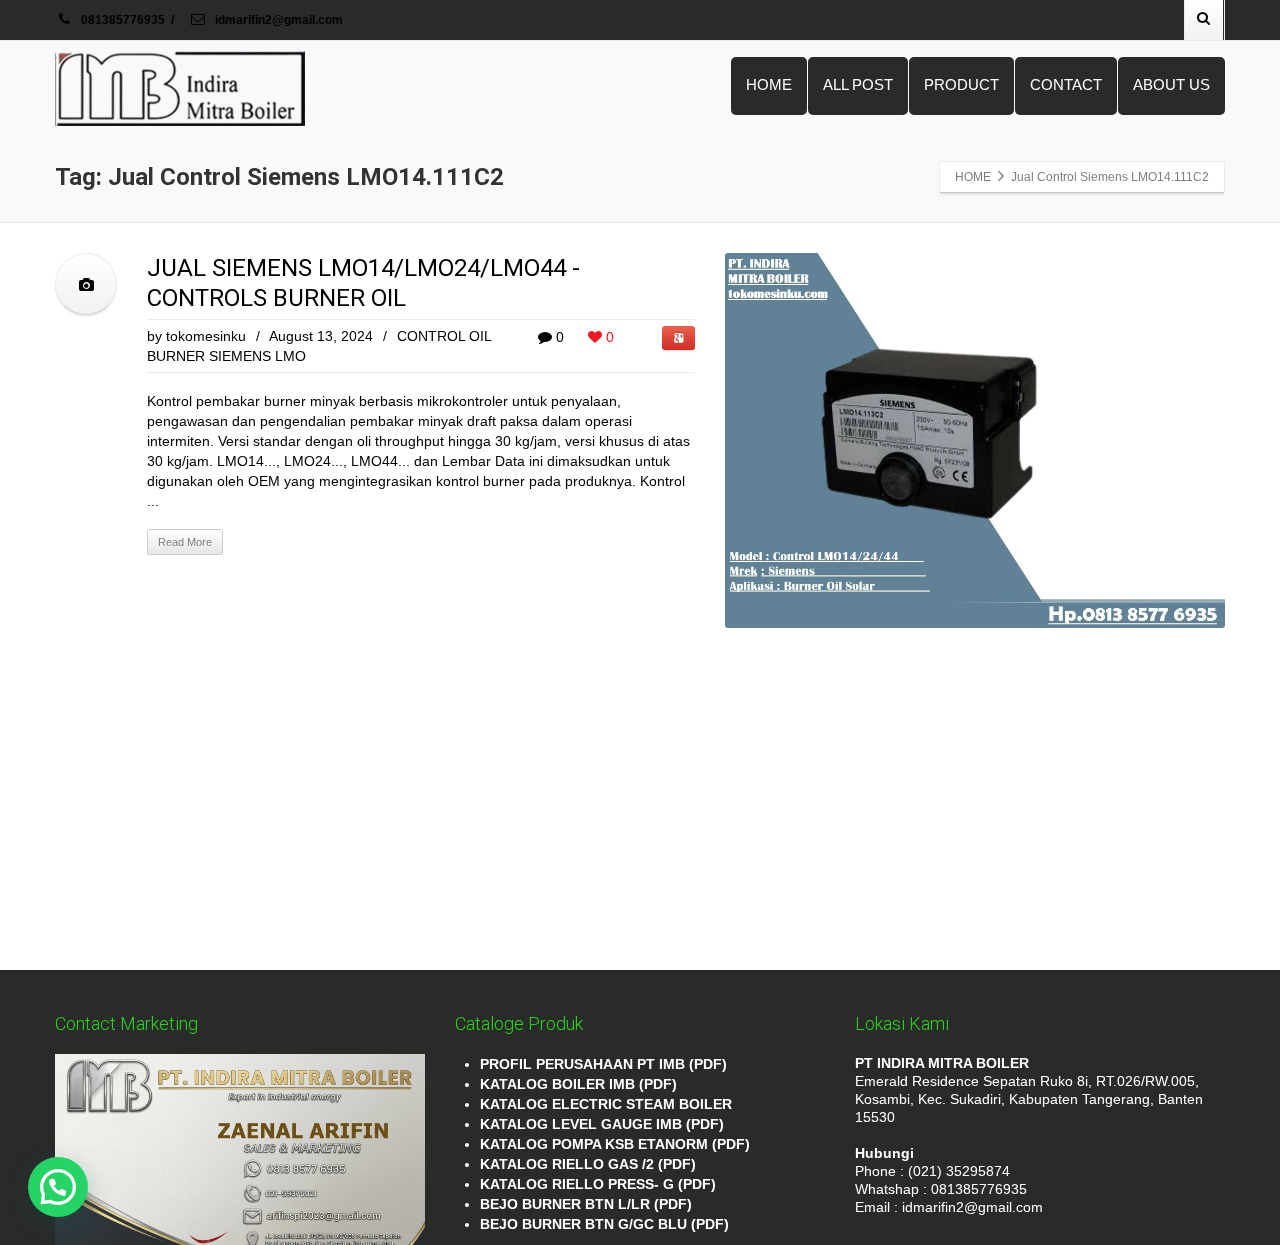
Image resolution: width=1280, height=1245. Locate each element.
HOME (769, 84)
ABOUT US (1171, 84)
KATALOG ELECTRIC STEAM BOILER (606, 1104)
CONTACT (1066, 84)
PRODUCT (961, 84)
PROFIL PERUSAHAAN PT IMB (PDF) (603, 1064)
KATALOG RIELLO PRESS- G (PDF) (598, 1184)
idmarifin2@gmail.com (277, 20)
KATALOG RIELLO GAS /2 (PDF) (588, 1164)
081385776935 (123, 20)
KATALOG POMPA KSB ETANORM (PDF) (615, 1144)
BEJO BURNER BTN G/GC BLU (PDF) (604, 1224)
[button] (58, 1187)
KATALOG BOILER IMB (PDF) (578, 1084)
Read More (185, 542)
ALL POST (858, 84)
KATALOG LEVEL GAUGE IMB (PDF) (602, 1124)
